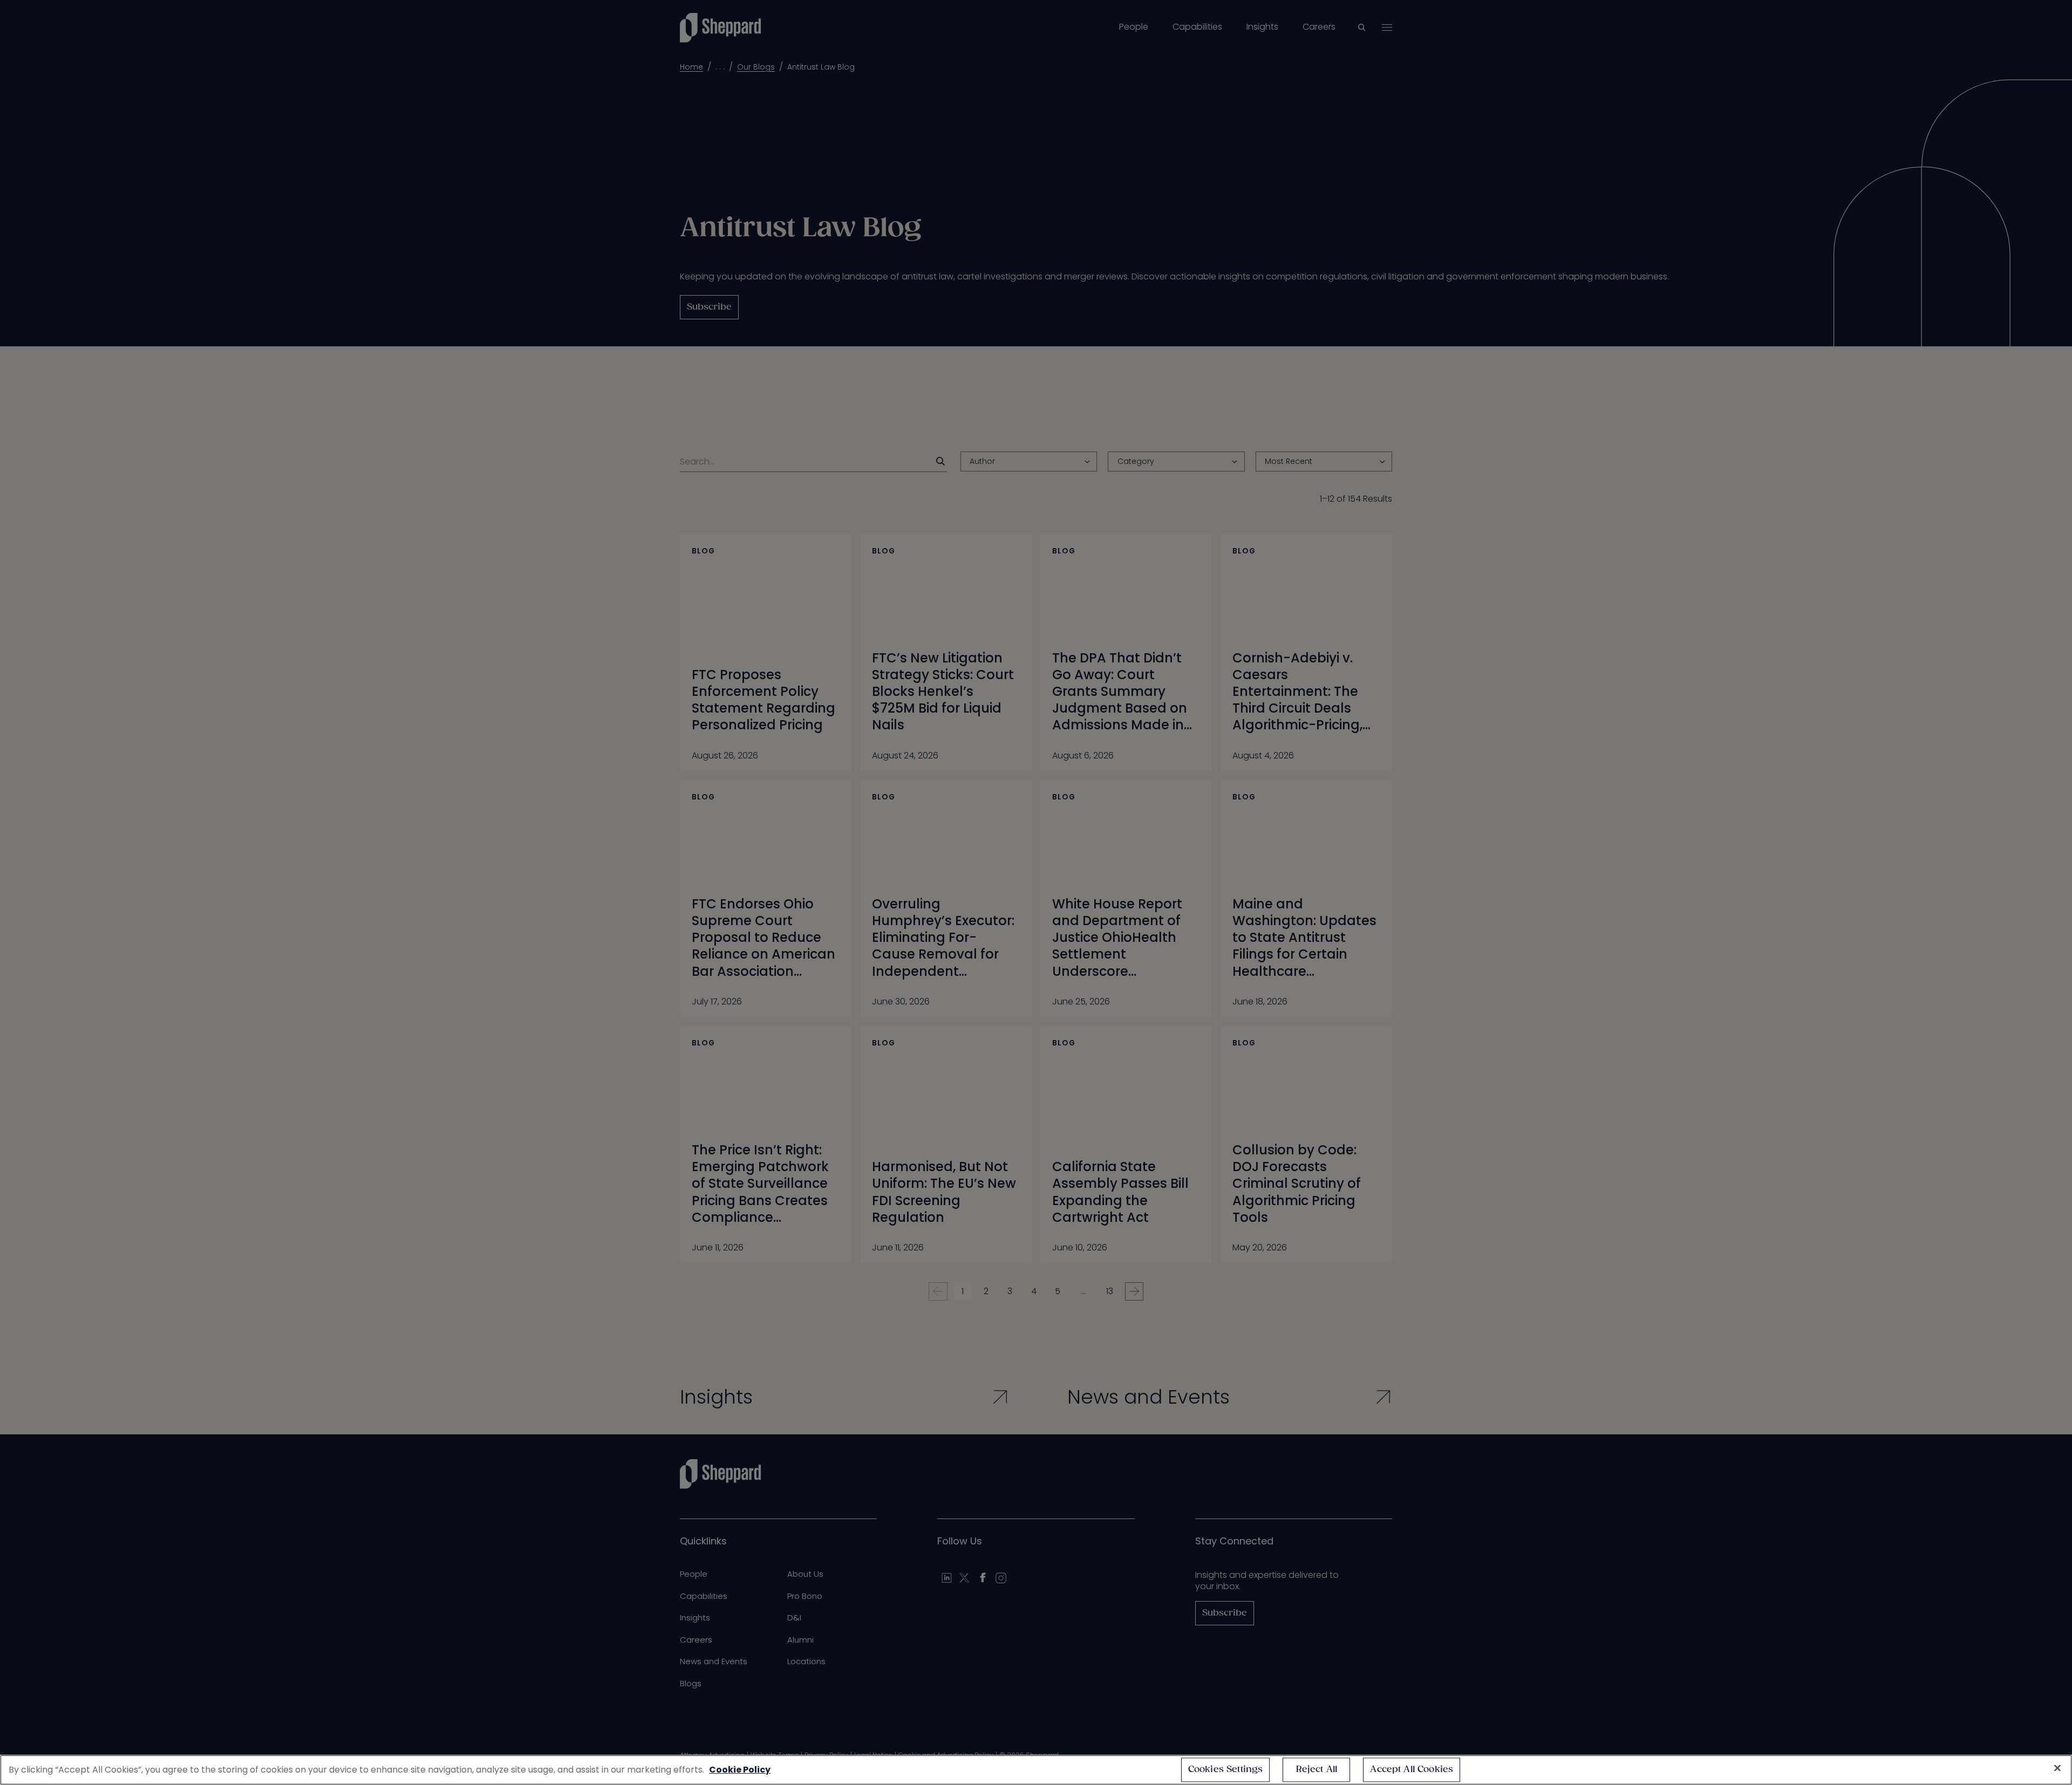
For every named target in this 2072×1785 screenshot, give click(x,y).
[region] (1036, 1770)
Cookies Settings (1226, 1770)
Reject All (1317, 1770)
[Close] (2057, 1768)
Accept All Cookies (1412, 1770)
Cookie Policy (740, 1770)
